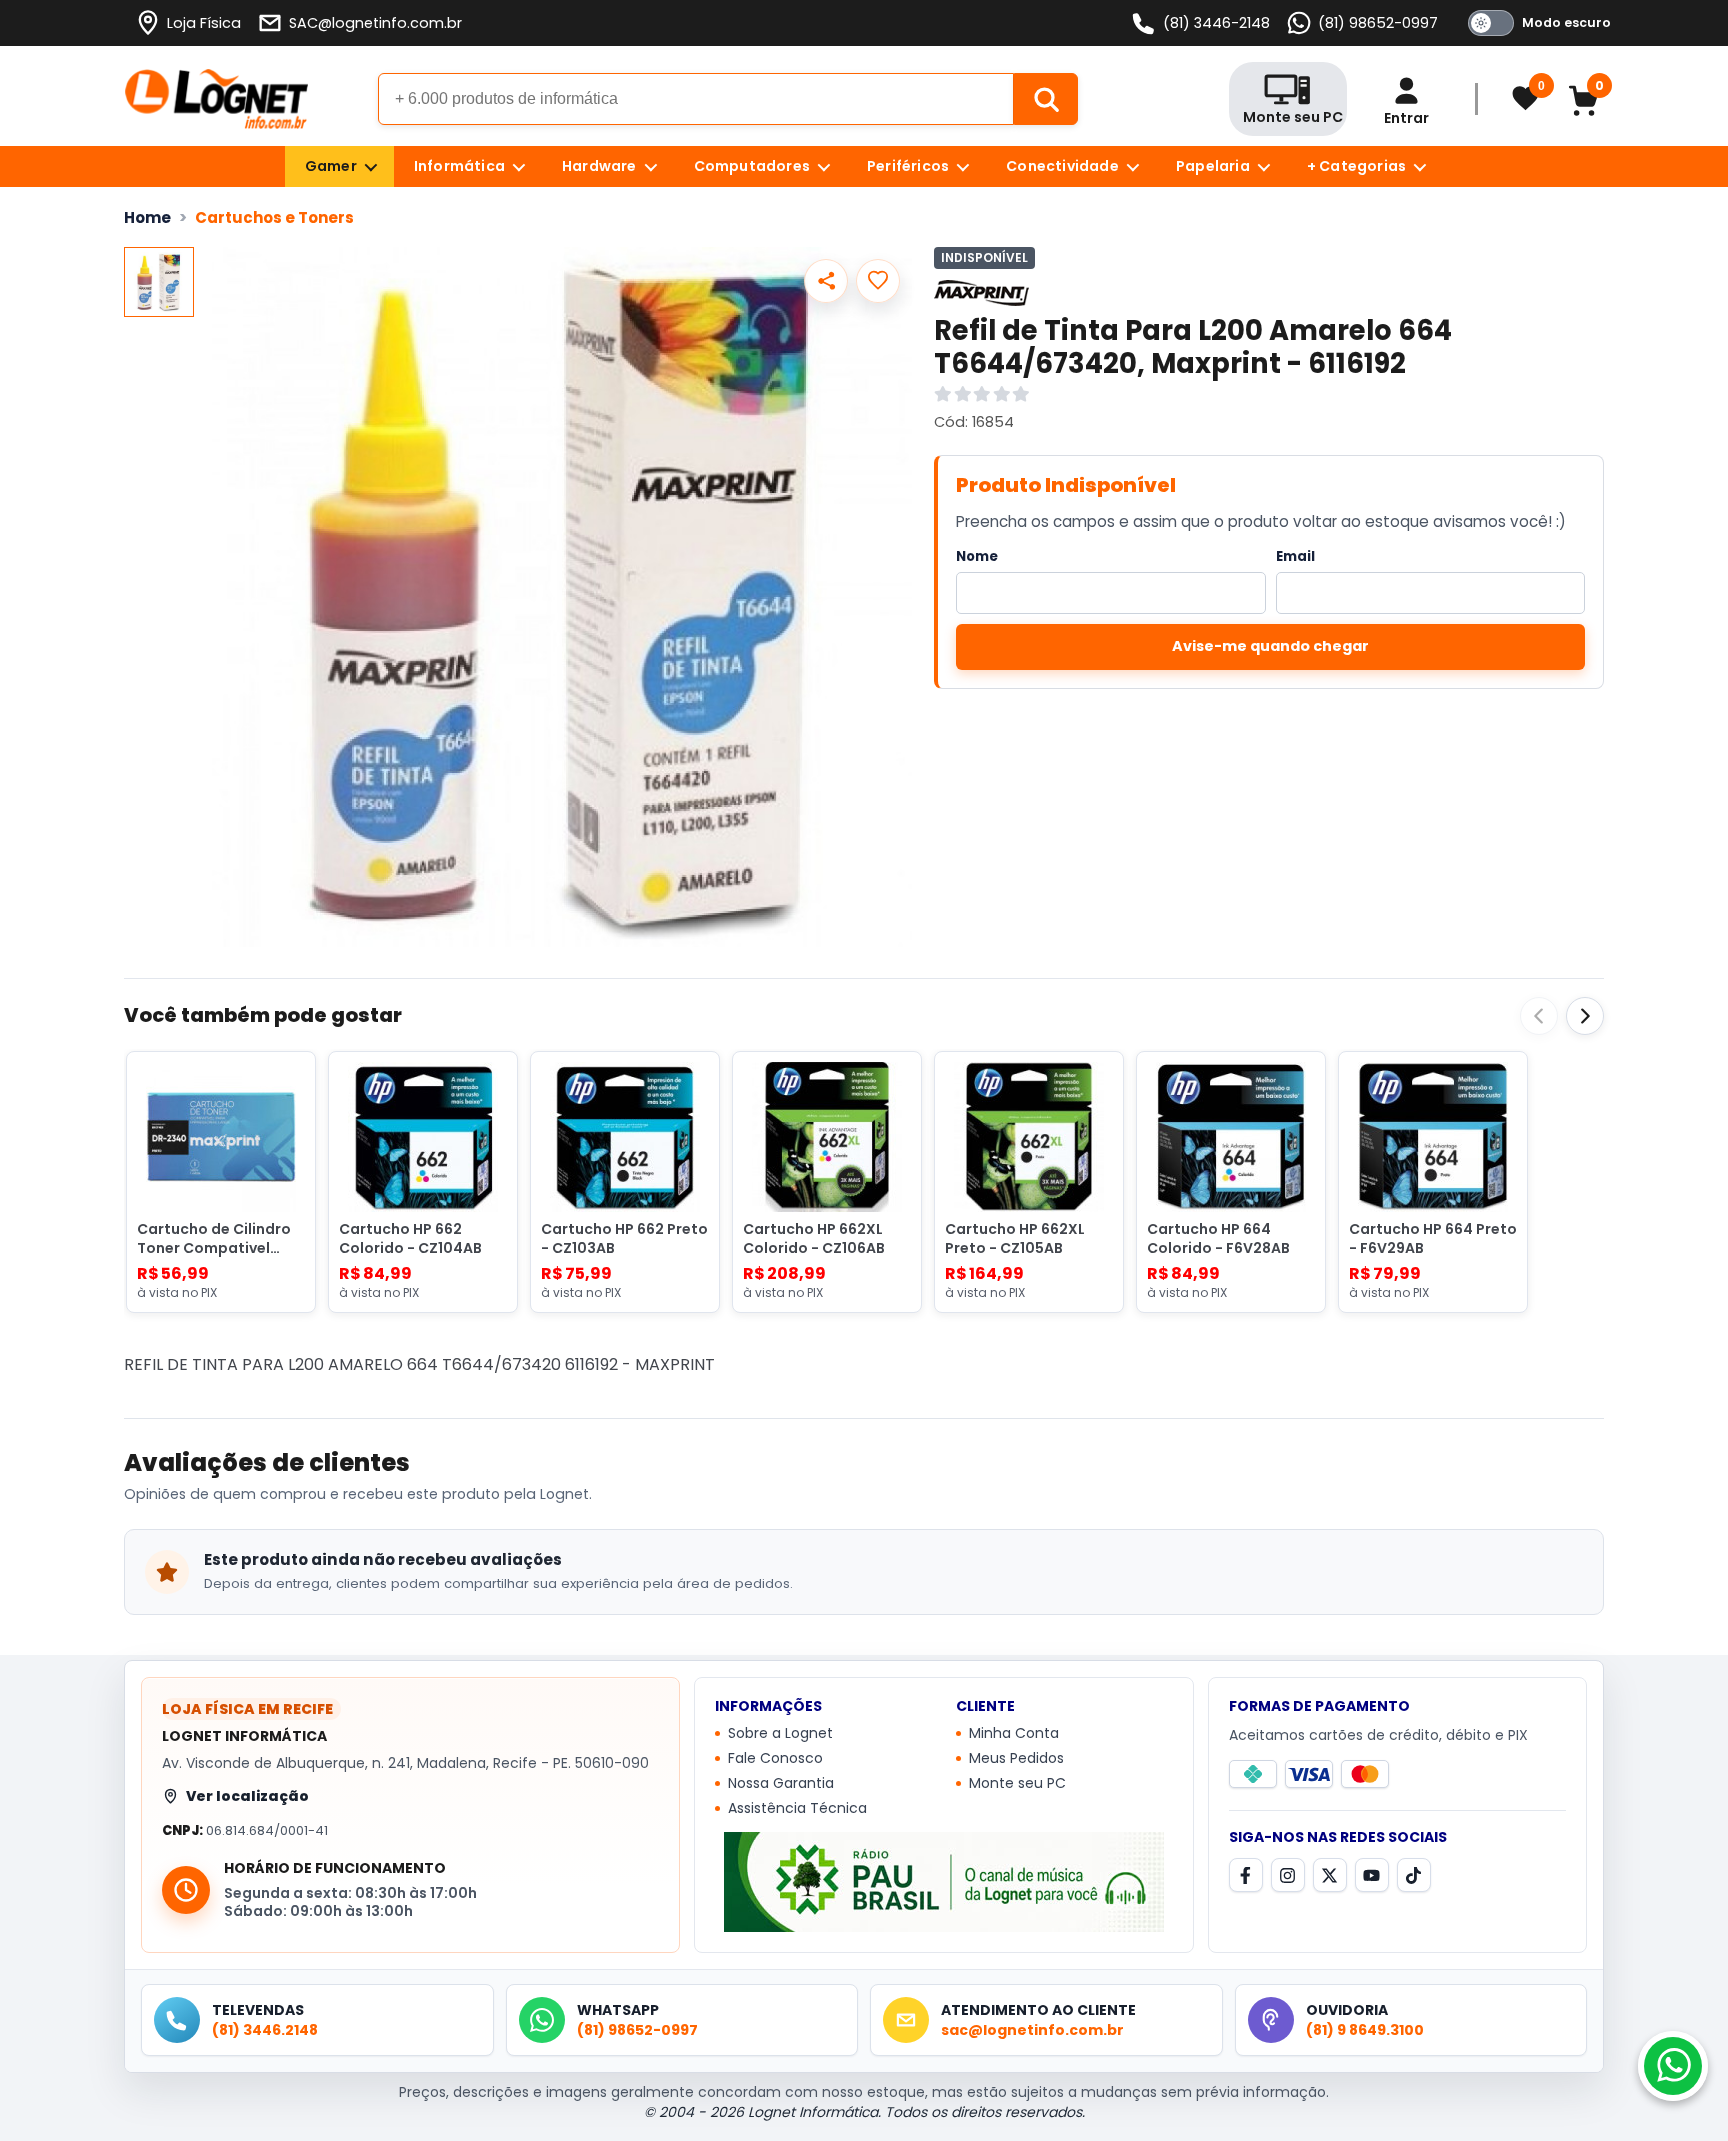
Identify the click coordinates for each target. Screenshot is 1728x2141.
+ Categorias (1356, 166)
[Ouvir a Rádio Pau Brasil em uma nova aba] (944, 1882)
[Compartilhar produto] (826, 281)
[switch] (1536, 23)
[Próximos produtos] (1585, 1016)
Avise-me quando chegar (1270, 646)
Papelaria (1213, 166)
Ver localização (247, 1796)
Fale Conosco (775, 1759)
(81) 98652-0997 (1378, 23)
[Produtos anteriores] (1539, 1016)
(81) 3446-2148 (1216, 23)
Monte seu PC (1017, 1784)
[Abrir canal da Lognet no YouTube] (1372, 1875)
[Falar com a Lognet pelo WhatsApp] (1673, 2066)
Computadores (752, 166)
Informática (459, 166)
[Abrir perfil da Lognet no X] (1330, 1875)
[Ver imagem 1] (159, 282)
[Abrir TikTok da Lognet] (1414, 1875)
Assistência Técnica (797, 1809)
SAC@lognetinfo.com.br (375, 23)
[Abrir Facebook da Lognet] (1246, 1875)
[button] (562, 597)
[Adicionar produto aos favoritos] (878, 281)
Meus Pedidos (1016, 1759)
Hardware (599, 166)
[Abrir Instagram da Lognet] (1288, 1875)
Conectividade (1062, 166)
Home (147, 217)
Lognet (216, 99)
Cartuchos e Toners (274, 217)
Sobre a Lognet (780, 1734)
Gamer (331, 166)
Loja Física (204, 23)
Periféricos (908, 166)
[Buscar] (1046, 99)
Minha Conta (1014, 1734)
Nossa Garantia (781, 1784)
